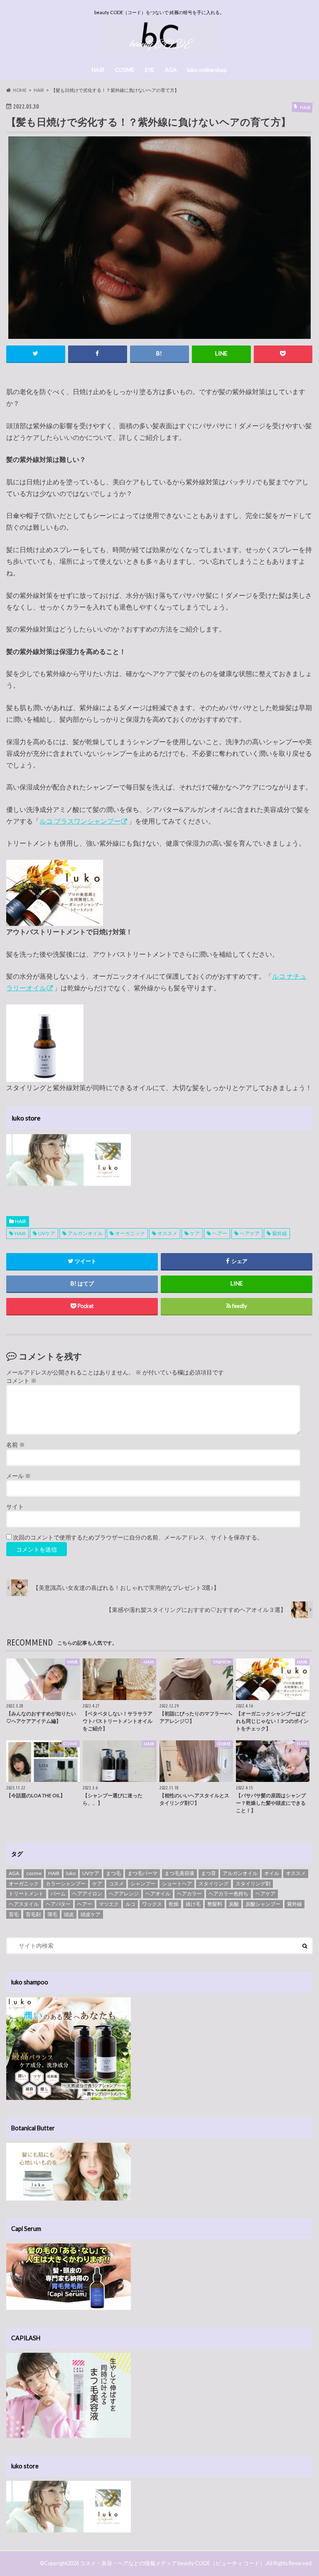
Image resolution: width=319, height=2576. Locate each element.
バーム (58, 1894)
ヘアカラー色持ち (228, 1894)
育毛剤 (33, 1914)
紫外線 (280, 1233)
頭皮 (69, 1914)
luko (71, 1873)
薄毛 (52, 1914)
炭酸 (234, 1904)
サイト (15, 1507)
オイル (272, 1873)
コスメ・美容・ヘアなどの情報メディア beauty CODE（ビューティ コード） (172, 2563)
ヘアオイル (158, 1894)
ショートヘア (177, 1884)
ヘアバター (58, 1904)
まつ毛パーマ (142, 1873)
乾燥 (174, 1904)
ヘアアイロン (87, 1894)
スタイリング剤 (253, 1884)
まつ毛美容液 (179, 1873)
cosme (34, 1873)
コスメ (116, 1884)
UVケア (47, 1233)
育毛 (14, 1914)
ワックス (152, 1904)
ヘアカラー (189, 1894)
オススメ (167, 1233)
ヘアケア (250, 1233)
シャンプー (143, 1884)
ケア (195, 1233)
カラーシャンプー (66, 1884)
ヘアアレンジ (124, 1894)
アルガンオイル (85, 1233)
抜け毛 (193, 1904)
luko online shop (207, 70)
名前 (16, 1445)
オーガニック (130, 1233)
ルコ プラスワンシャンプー (80, 821)
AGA (171, 70)
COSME (125, 70)
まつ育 (209, 1873)
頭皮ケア (91, 1914)
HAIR (98, 70)
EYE (150, 70)
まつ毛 (113, 1873)
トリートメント (26, 1894)
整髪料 (215, 1904)
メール (18, 1476)
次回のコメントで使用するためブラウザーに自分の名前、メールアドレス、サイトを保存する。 (138, 1537)
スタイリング (213, 1884)
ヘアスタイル (24, 1904)
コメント (21, 1381)
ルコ (130, 1904)
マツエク (109, 1904)
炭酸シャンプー (263, 1904)
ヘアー (220, 1233)
